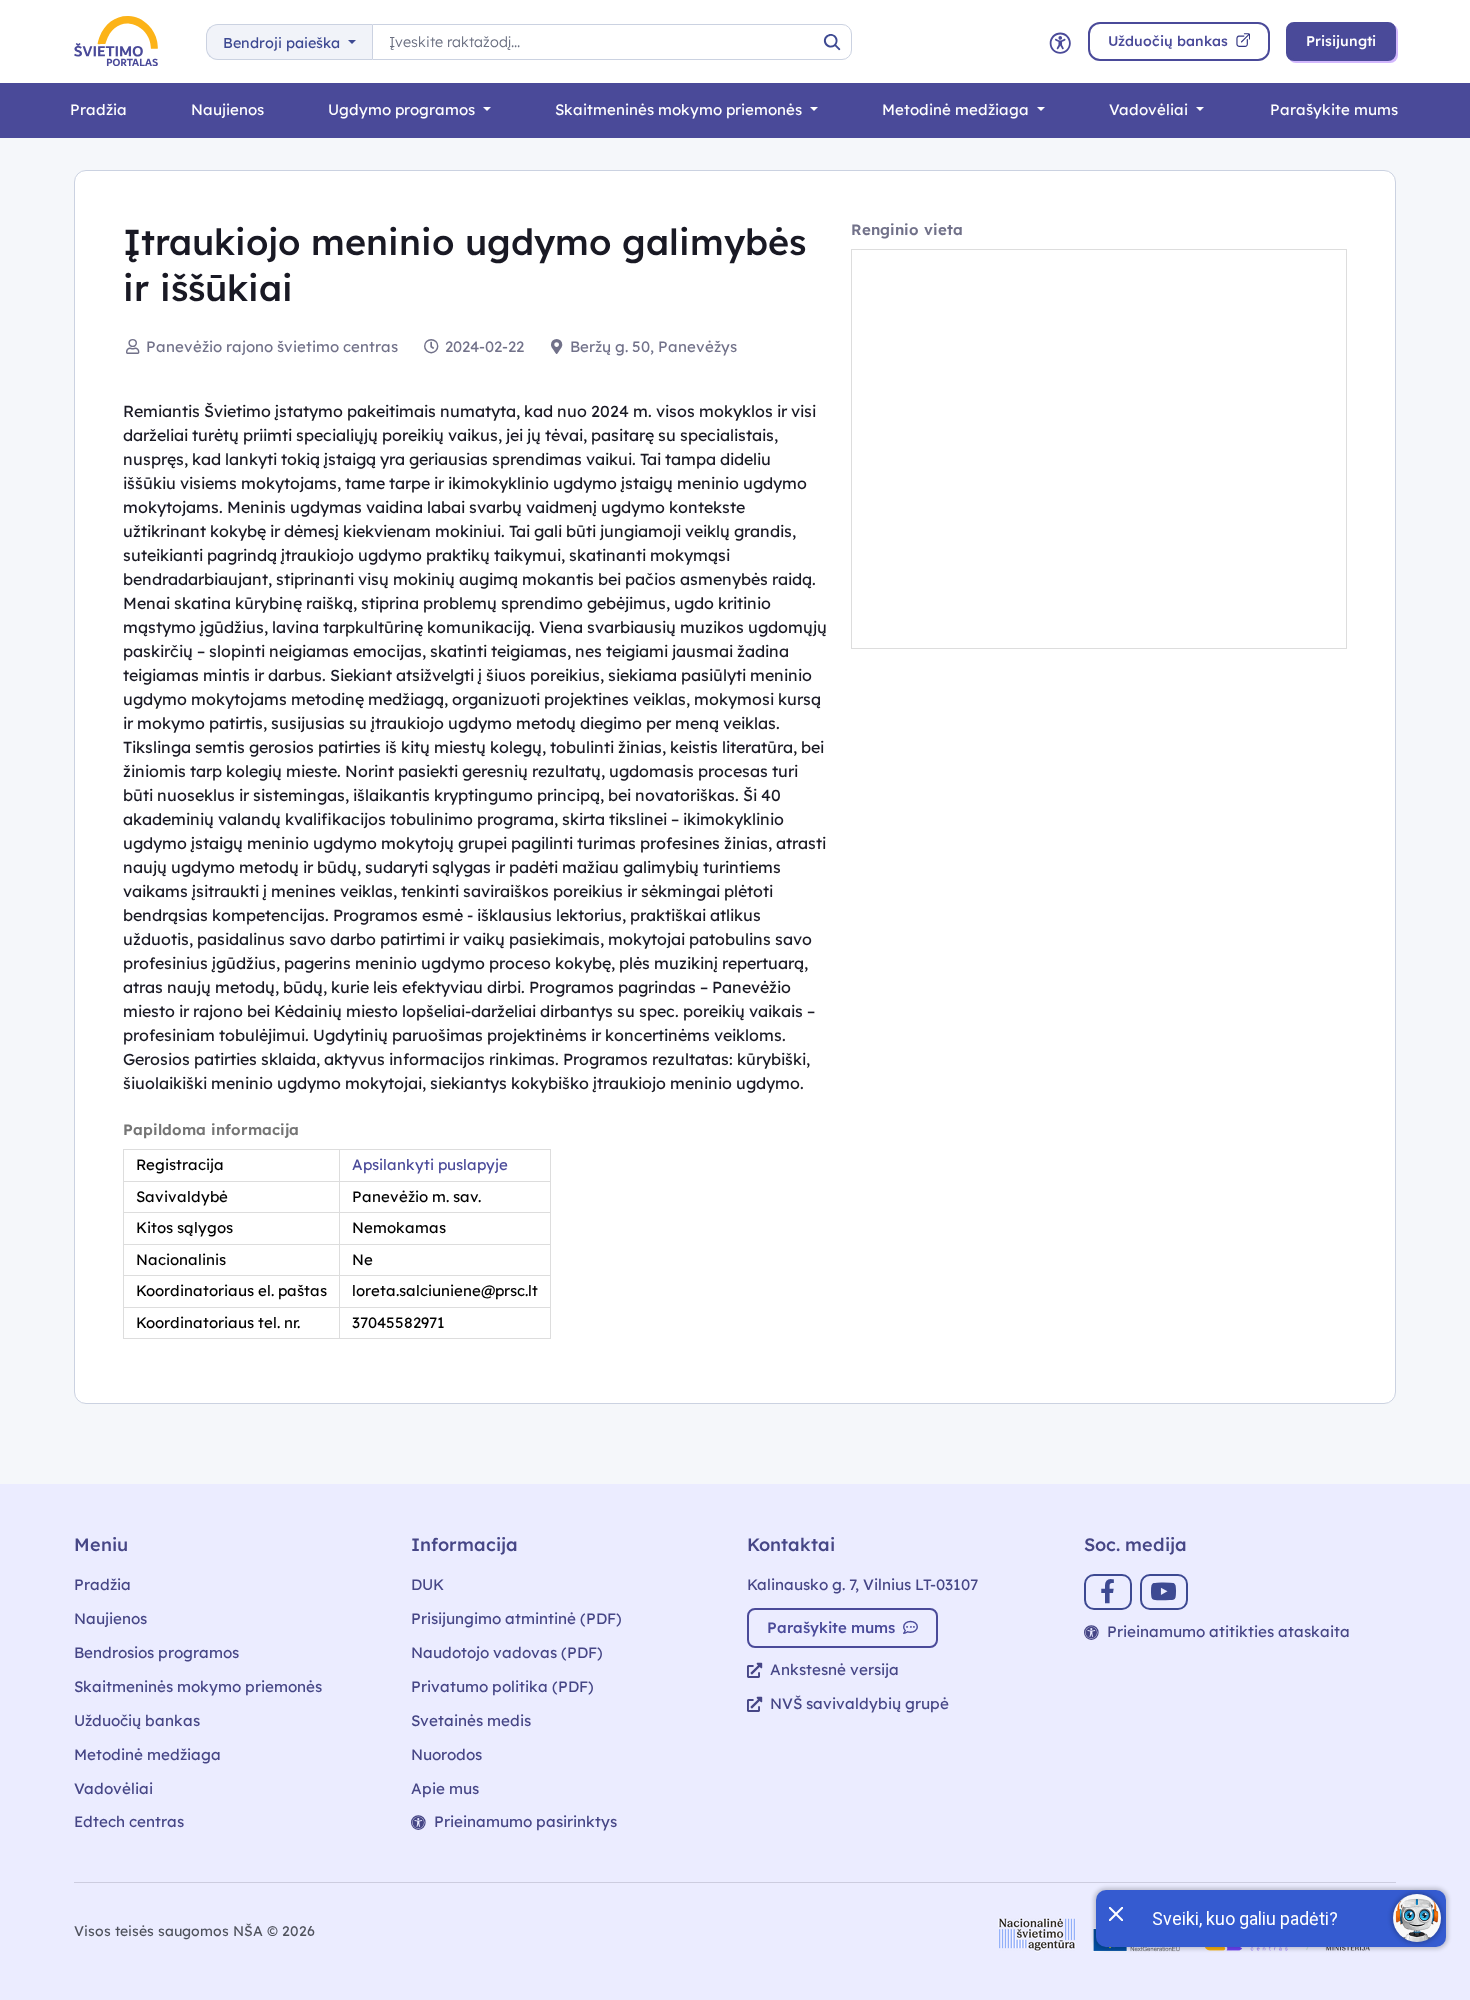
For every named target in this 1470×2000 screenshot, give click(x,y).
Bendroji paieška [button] (283, 43)
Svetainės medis (471, 1720)
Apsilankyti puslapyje (430, 1164)
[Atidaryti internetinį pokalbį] (1417, 1918)
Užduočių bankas (137, 1720)
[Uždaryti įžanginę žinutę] (1115, 1912)
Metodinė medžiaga (957, 109)
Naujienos (227, 109)
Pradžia (98, 109)
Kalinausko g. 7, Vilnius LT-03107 (862, 1584)
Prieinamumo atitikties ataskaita (1228, 1631)
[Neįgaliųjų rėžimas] (1060, 41)
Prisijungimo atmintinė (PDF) (516, 1618)
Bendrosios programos (156, 1652)
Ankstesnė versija (834, 1669)
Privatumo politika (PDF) (502, 1686)
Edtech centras (129, 1821)
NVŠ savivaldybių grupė (859, 1703)
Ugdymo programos (403, 109)
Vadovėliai (1150, 109)
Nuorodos (446, 1754)
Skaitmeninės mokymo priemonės (680, 109)
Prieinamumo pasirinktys (525, 1821)
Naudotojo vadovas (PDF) (507, 1652)
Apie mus (445, 1788)
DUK (427, 1584)
